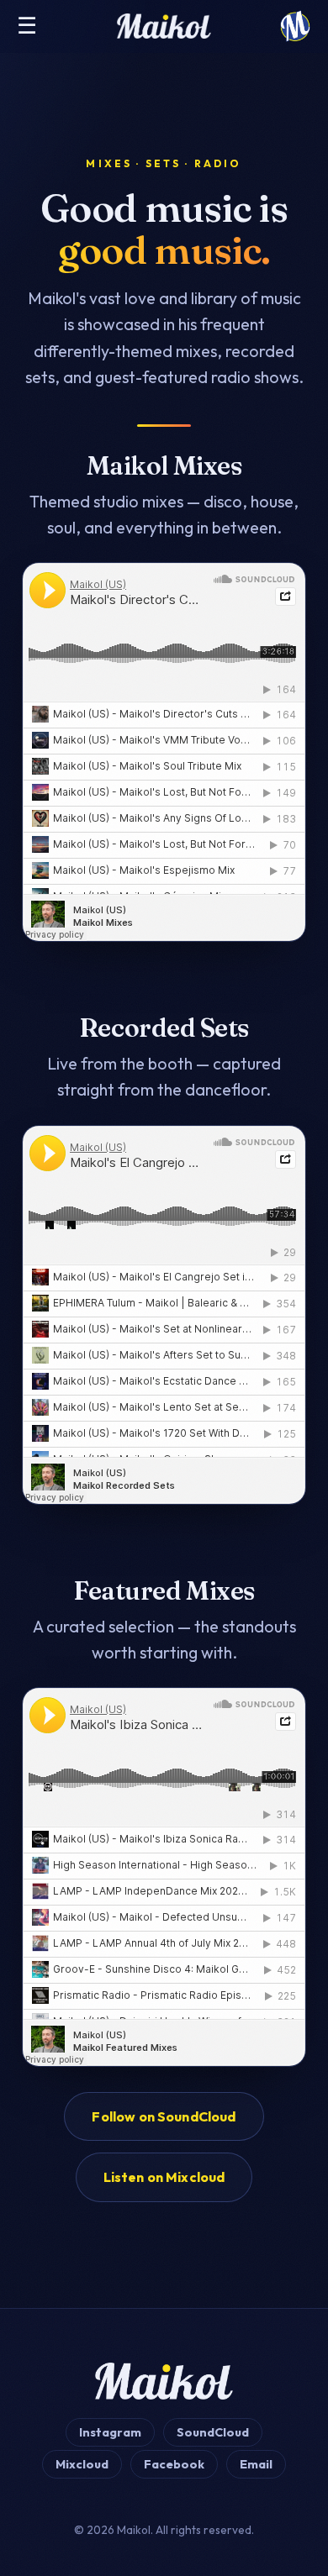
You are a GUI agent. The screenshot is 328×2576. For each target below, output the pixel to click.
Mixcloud (82, 2464)
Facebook (174, 2464)
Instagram (110, 2432)
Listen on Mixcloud (164, 2177)
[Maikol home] (295, 26)
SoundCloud (213, 2432)
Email (256, 2464)
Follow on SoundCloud (164, 2116)
